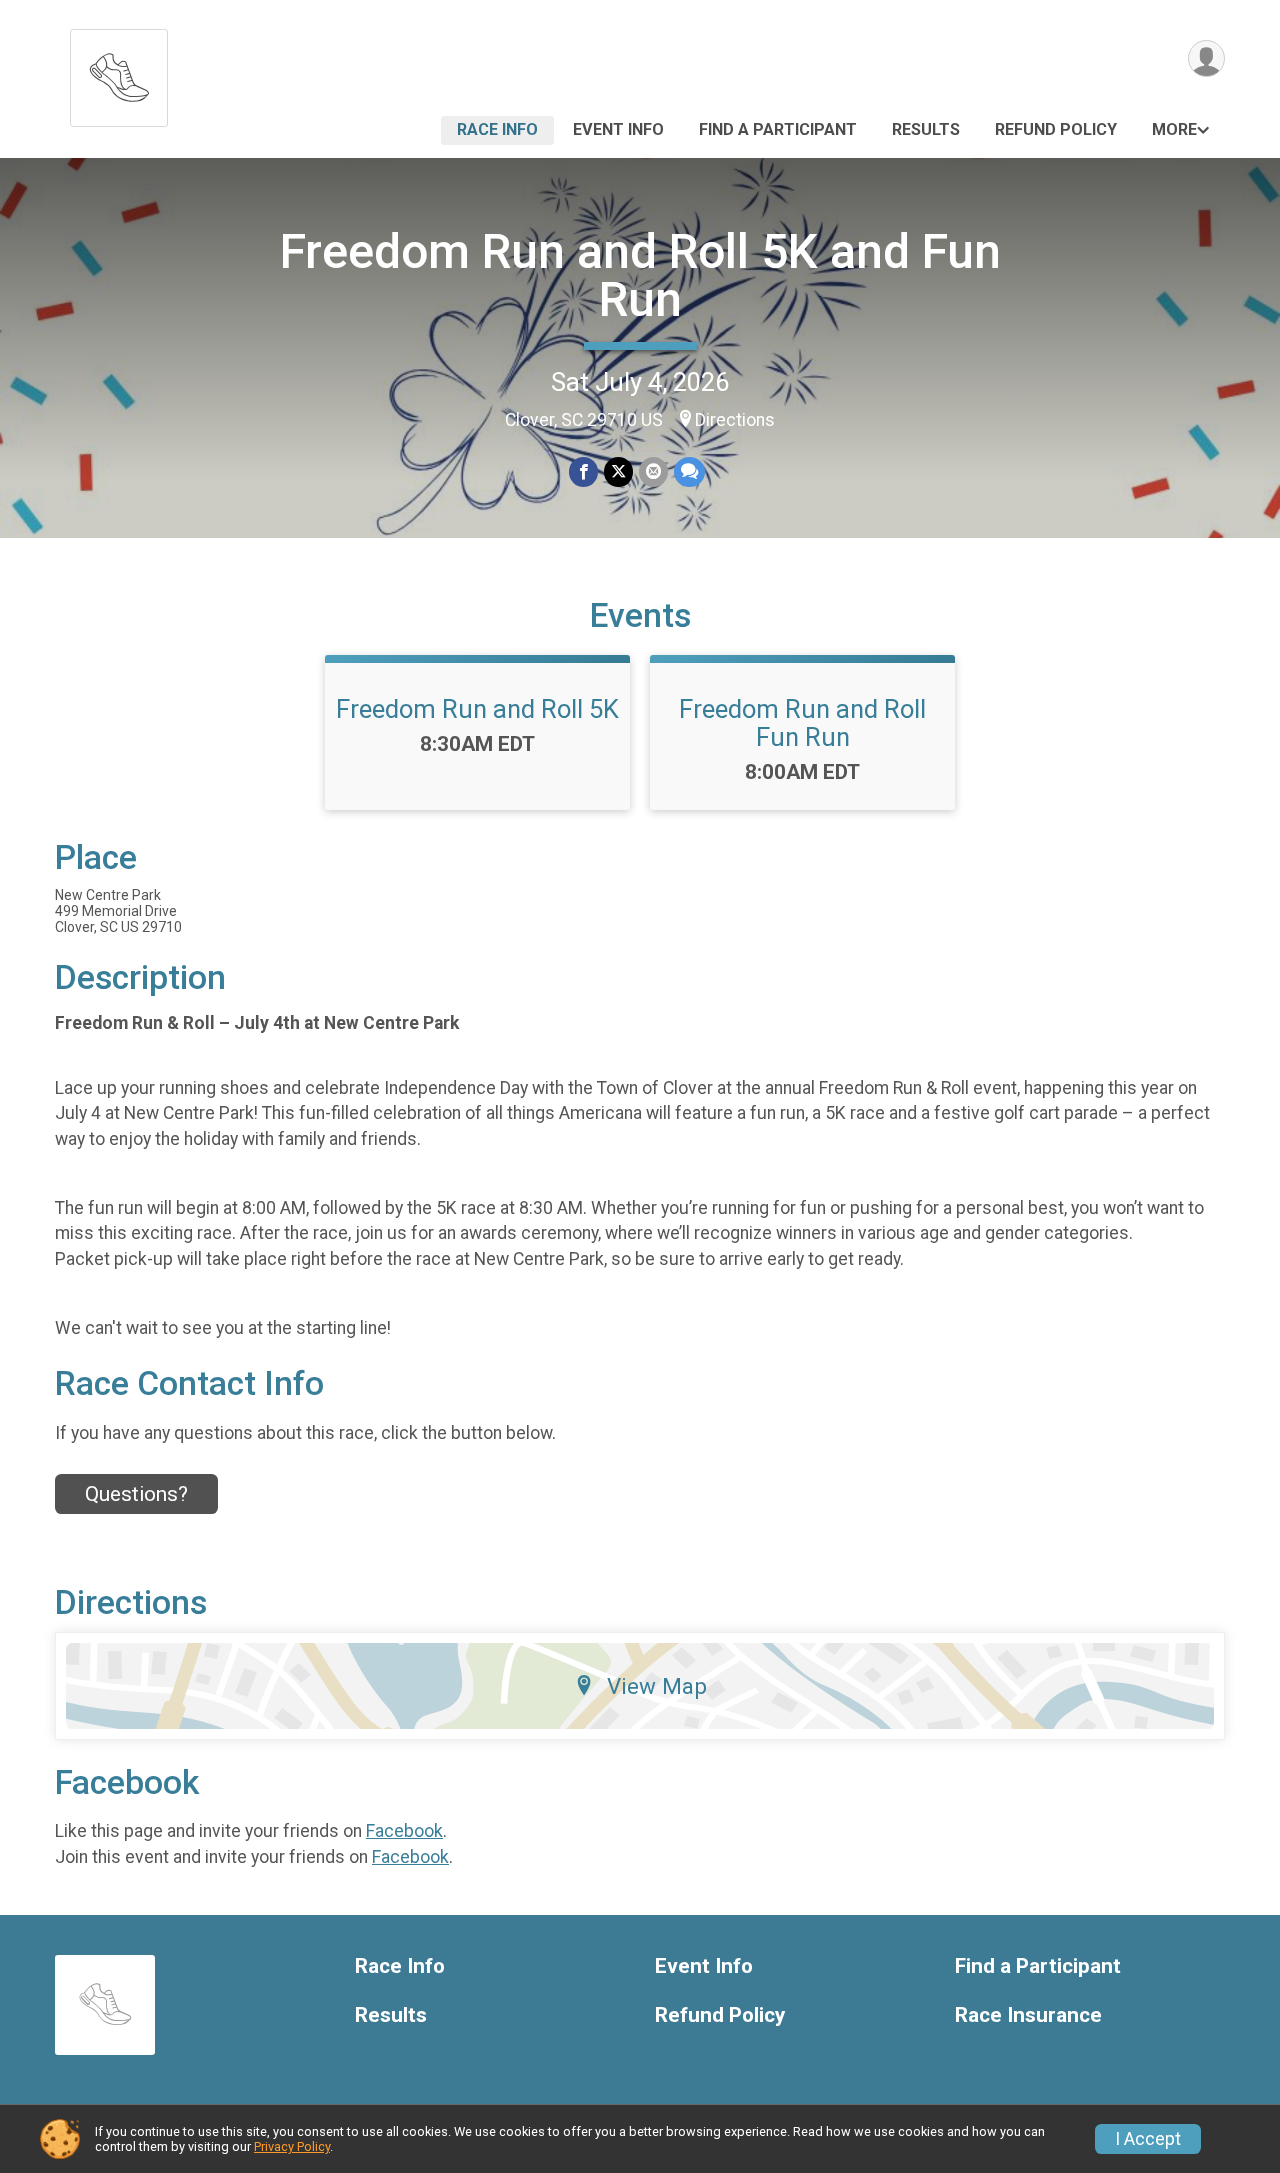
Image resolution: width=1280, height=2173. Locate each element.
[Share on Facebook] (583, 471)
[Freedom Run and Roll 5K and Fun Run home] (119, 72)
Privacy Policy (292, 2146)
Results (926, 129)
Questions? (136, 1494)
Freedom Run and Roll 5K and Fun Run (640, 275)
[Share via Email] (653, 471)
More (1174, 129)
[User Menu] (1206, 58)
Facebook (404, 1831)
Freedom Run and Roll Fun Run (802, 723)
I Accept (1148, 2139)
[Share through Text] (689, 471)
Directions (735, 420)
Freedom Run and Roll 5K (477, 709)
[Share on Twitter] (618, 471)
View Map (657, 1686)
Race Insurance (1028, 2015)
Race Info (497, 129)
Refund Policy (1056, 129)
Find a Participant (778, 129)
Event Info (618, 129)
